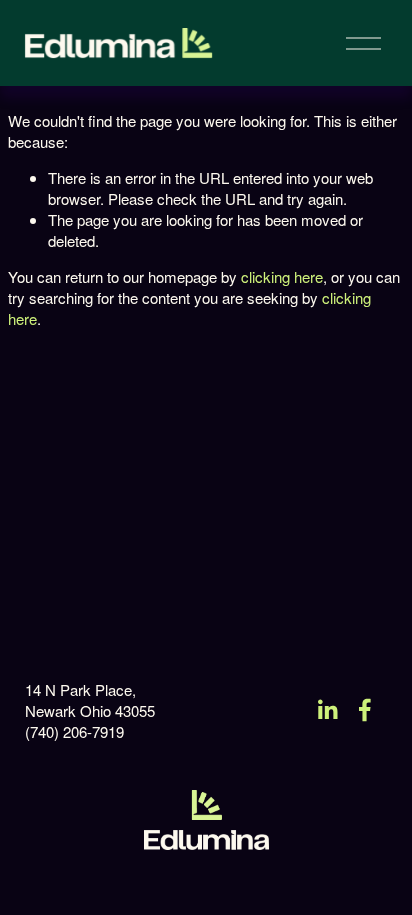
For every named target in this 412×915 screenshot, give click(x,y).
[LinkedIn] (327, 710)
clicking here (282, 276)
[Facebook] (365, 710)
